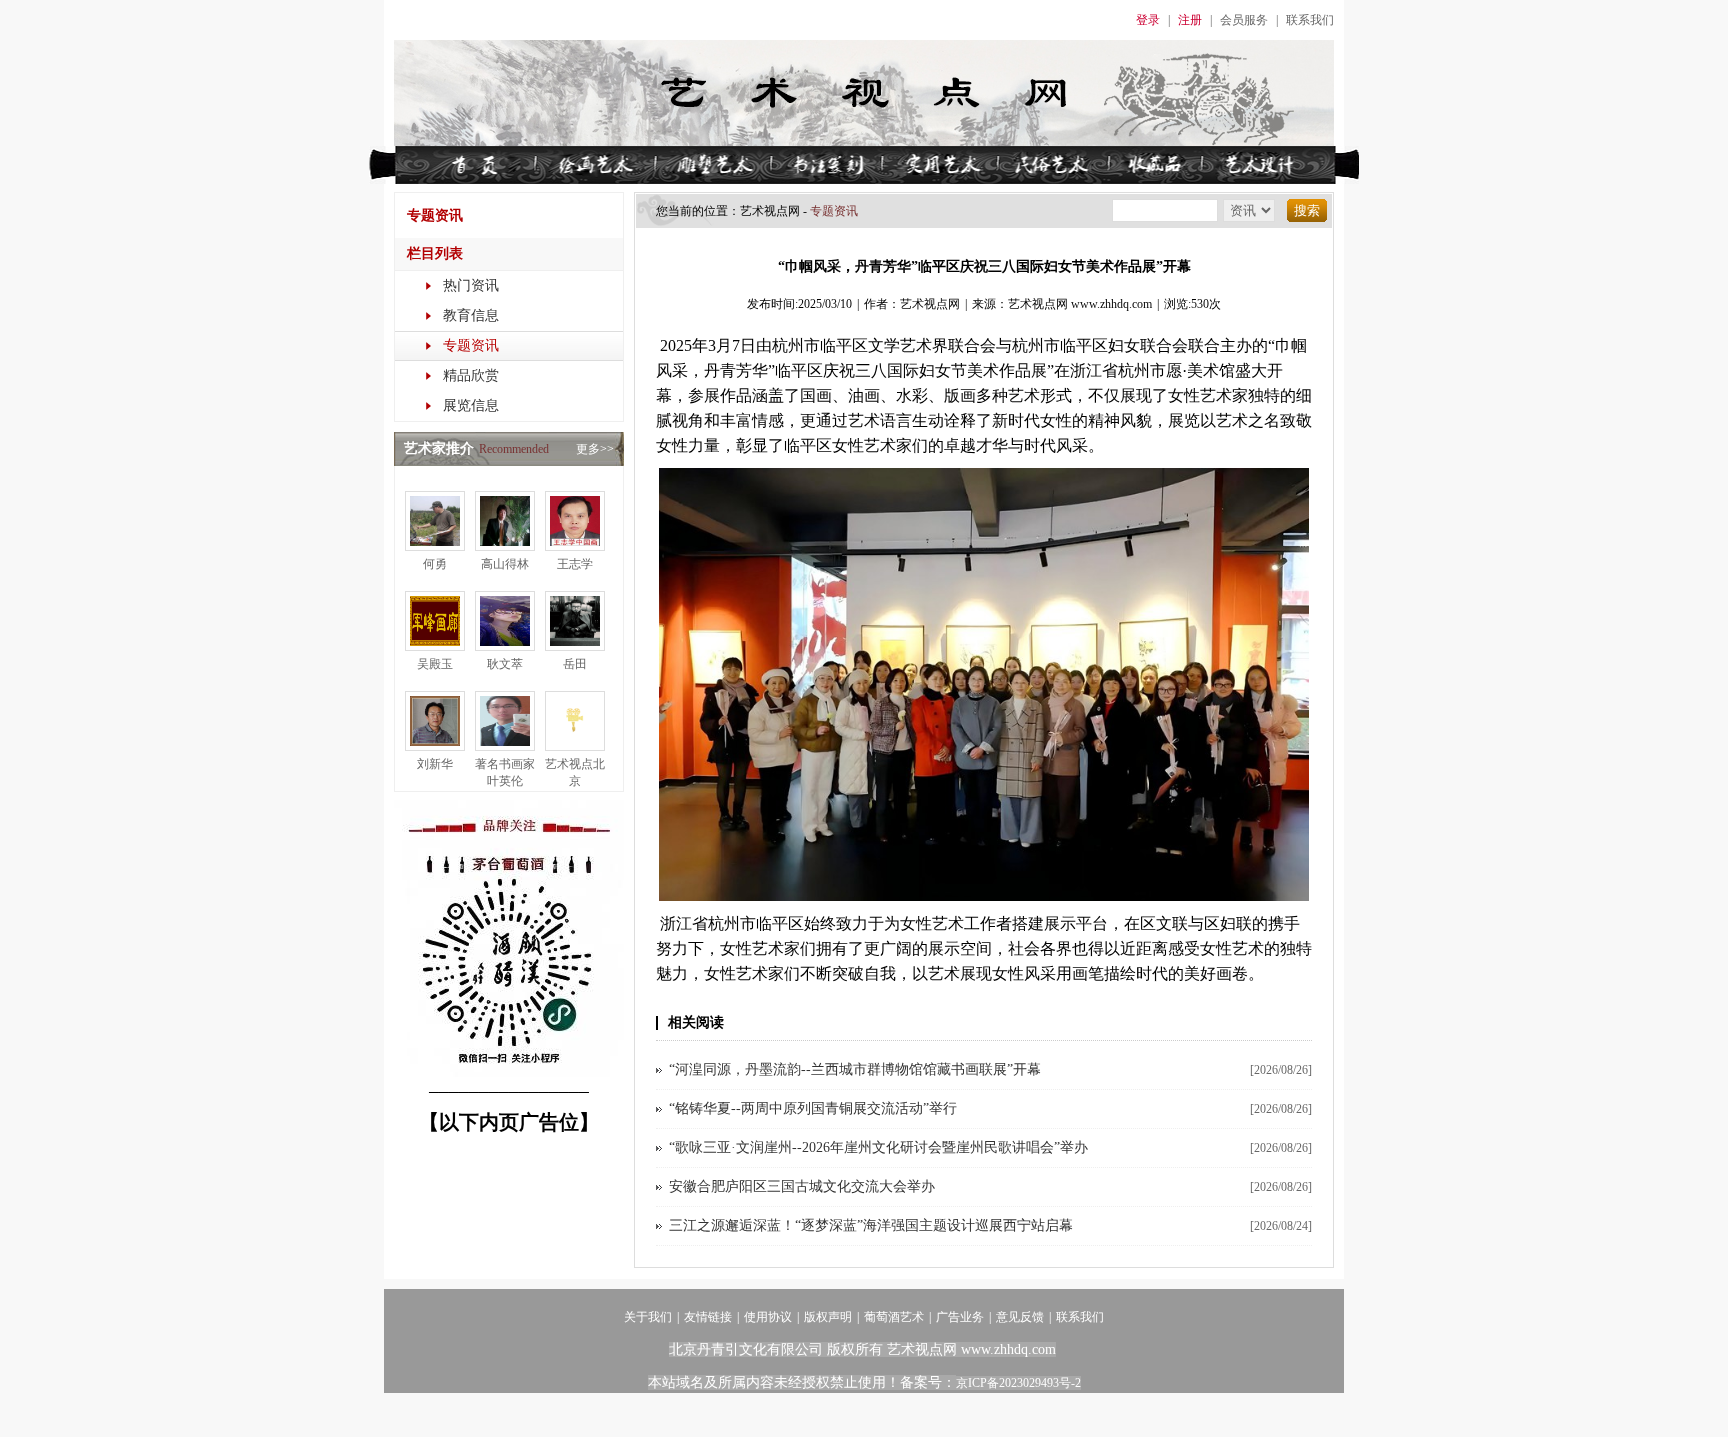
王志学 (575, 564)
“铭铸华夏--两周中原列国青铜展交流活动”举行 (813, 1108)
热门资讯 (471, 285)
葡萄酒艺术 (894, 1317)
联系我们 (1310, 20)
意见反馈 (1020, 1317)
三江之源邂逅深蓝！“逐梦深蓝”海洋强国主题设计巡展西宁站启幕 (871, 1225)
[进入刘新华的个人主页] (435, 747)
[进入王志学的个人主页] (575, 547)
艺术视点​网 (770, 211)
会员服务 (1244, 20)
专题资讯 (471, 345)
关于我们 (648, 1317)
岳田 (575, 664)
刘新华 (435, 764)
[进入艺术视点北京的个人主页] (575, 747)
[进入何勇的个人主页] (435, 547)
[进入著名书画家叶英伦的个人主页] (505, 747)
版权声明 (828, 1317)
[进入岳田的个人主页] (575, 647)
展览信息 (471, 405)
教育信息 (471, 315)
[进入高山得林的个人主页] (505, 547)
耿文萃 (505, 664)
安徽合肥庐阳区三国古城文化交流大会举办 (802, 1186)
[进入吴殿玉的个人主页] (435, 647)
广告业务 (960, 1317)
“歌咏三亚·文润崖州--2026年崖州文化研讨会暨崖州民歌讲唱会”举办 (878, 1147)
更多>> (595, 449)
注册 (1190, 20)
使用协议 (768, 1317)
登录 (1148, 20)
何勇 (435, 564)
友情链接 (708, 1317)
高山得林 (505, 564)
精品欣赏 (471, 375)
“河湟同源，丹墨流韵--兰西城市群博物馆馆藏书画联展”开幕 (855, 1069)
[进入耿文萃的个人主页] (505, 647)
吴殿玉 (435, 664)
